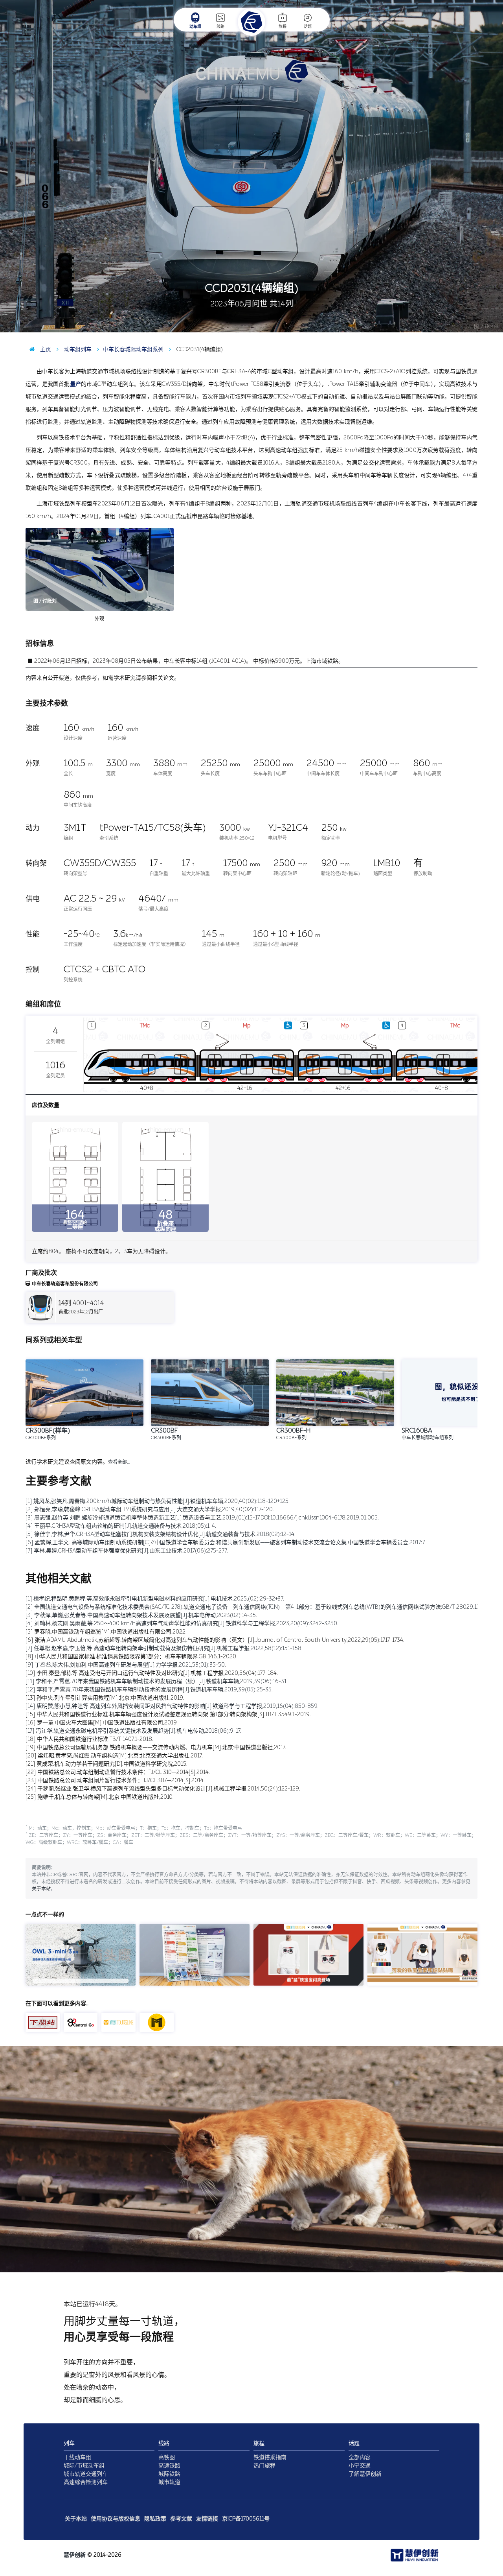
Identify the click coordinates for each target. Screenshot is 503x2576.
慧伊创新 (75, 2555)
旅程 (283, 27)
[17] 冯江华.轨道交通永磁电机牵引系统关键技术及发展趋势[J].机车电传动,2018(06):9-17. (133, 1731)
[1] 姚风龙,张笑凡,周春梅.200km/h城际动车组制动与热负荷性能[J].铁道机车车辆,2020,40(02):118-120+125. (158, 1501)
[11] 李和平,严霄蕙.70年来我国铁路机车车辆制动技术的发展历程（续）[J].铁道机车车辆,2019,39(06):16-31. (157, 1681)
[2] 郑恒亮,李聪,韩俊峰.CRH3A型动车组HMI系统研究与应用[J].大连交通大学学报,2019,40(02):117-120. (150, 1509)
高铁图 (167, 2457)
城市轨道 (169, 2482)
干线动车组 (77, 2457)
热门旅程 (264, 2466)
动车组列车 (77, 349)
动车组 (195, 27)
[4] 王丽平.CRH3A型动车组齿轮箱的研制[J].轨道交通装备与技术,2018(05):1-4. (121, 1526)
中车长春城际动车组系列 (133, 349)
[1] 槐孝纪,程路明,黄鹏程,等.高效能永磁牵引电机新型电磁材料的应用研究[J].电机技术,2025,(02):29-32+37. (155, 1599)
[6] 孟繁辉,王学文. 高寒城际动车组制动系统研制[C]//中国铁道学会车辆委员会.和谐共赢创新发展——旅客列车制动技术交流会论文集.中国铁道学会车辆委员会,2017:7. (226, 1542)
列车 (69, 2443)
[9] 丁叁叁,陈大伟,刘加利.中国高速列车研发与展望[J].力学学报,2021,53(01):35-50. (126, 1665)
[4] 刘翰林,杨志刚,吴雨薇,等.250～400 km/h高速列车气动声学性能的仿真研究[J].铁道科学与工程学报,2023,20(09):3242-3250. (182, 1624)
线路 (220, 27)
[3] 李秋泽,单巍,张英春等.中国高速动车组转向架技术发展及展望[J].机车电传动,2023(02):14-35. (141, 1615)
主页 (45, 349)
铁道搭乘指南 (270, 2457)
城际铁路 (169, 2474)
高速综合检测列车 (86, 2482)
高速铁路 (169, 2466)
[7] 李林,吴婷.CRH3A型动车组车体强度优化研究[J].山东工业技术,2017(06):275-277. (127, 1551)
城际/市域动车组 (84, 2466)
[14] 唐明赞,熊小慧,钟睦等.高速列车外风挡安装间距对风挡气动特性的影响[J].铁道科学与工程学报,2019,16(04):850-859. (172, 1706)
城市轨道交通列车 (86, 2474)
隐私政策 (155, 2519)
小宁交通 (360, 2466)
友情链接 (207, 2519)
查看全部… (119, 1462)
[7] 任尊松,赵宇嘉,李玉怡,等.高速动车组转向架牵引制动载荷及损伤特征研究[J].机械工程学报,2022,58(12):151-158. (164, 1648)
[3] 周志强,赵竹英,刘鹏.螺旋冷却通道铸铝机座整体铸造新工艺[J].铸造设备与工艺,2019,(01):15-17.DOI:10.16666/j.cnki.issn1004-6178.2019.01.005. (202, 1518)
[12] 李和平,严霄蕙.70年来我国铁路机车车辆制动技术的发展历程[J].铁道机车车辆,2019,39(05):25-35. (149, 1690)
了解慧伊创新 (365, 2474)
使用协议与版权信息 (116, 2519)
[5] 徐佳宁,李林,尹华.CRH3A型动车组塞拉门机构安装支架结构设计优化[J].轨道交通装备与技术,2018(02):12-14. (161, 1534)
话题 (308, 27)
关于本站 (41, 1889)
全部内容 (360, 2457)
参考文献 (181, 2519)
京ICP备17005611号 (246, 2519)
